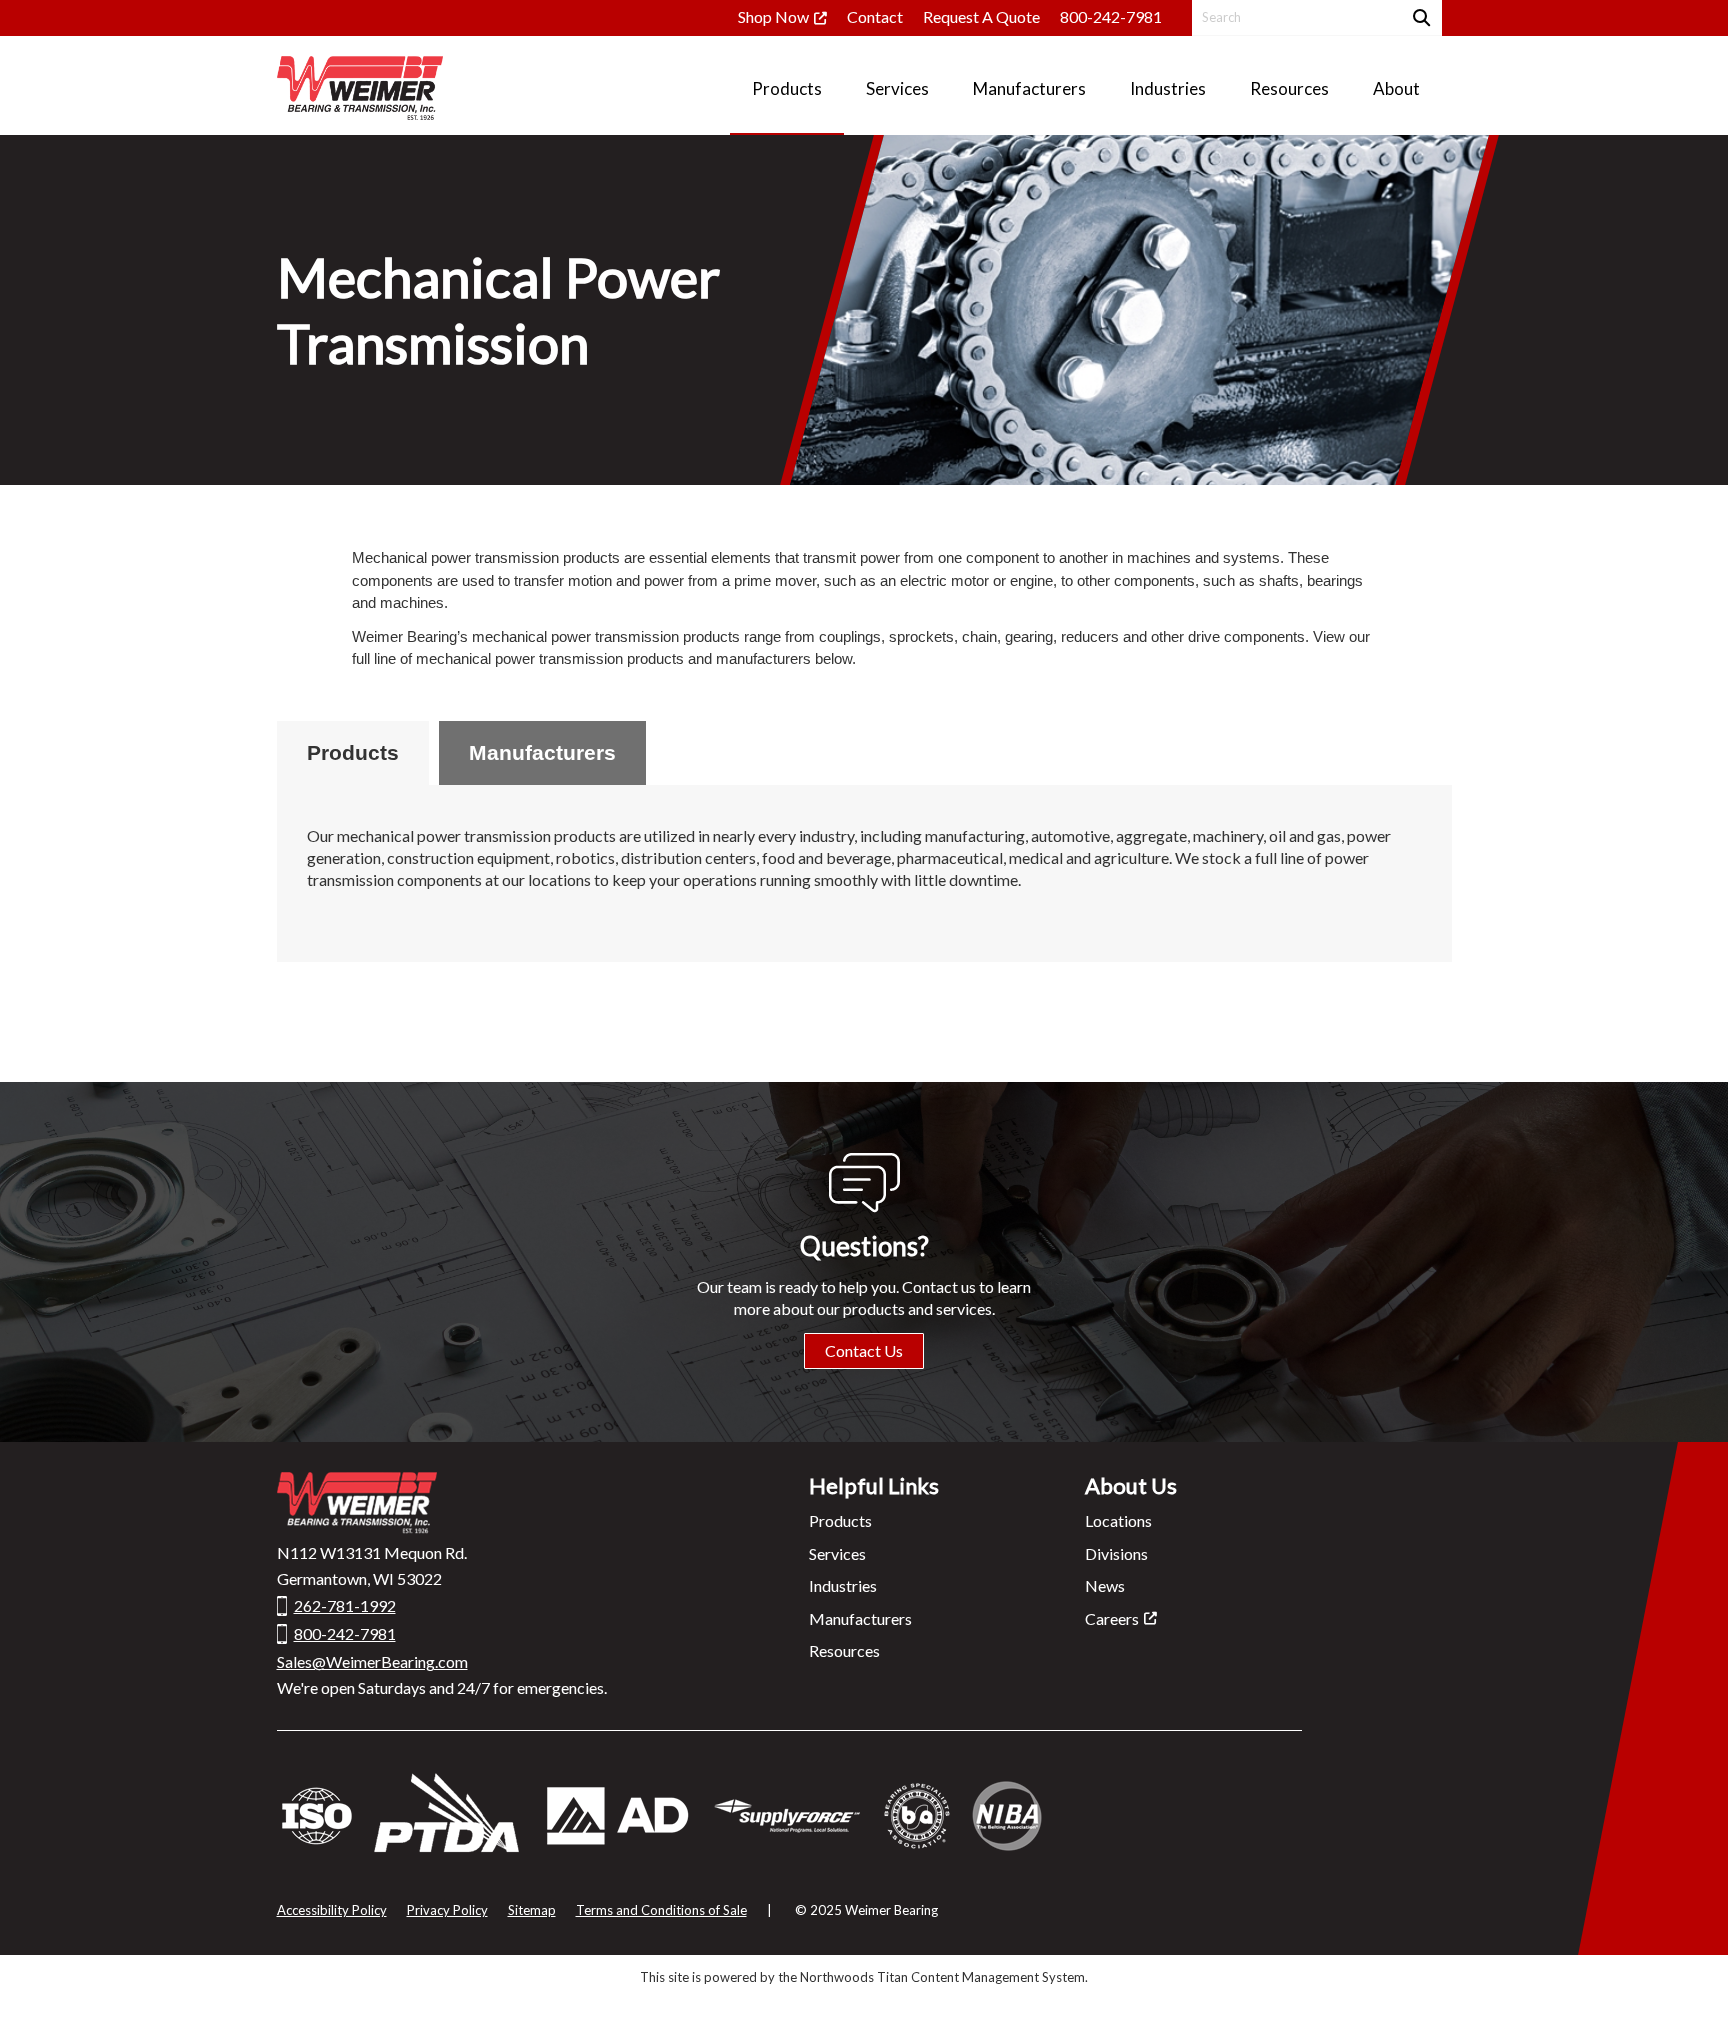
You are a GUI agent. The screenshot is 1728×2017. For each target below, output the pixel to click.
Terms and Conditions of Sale (661, 1910)
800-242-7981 (1111, 16)
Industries (843, 1585)
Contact (875, 16)
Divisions (1116, 1553)
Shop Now (773, 16)
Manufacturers (542, 752)
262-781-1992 (345, 1605)
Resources (844, 1650)
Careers (1112, 1618)
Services (837, 1553)
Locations (1118, 1520)
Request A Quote (981, 16)
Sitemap (532, 1910)
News (1105, 1585)
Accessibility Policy (332, 1910)
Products (353, 752)
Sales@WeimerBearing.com (372, 1661)
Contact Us (864, 1350)
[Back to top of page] (1686, 1970)
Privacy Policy (447, 1910)
